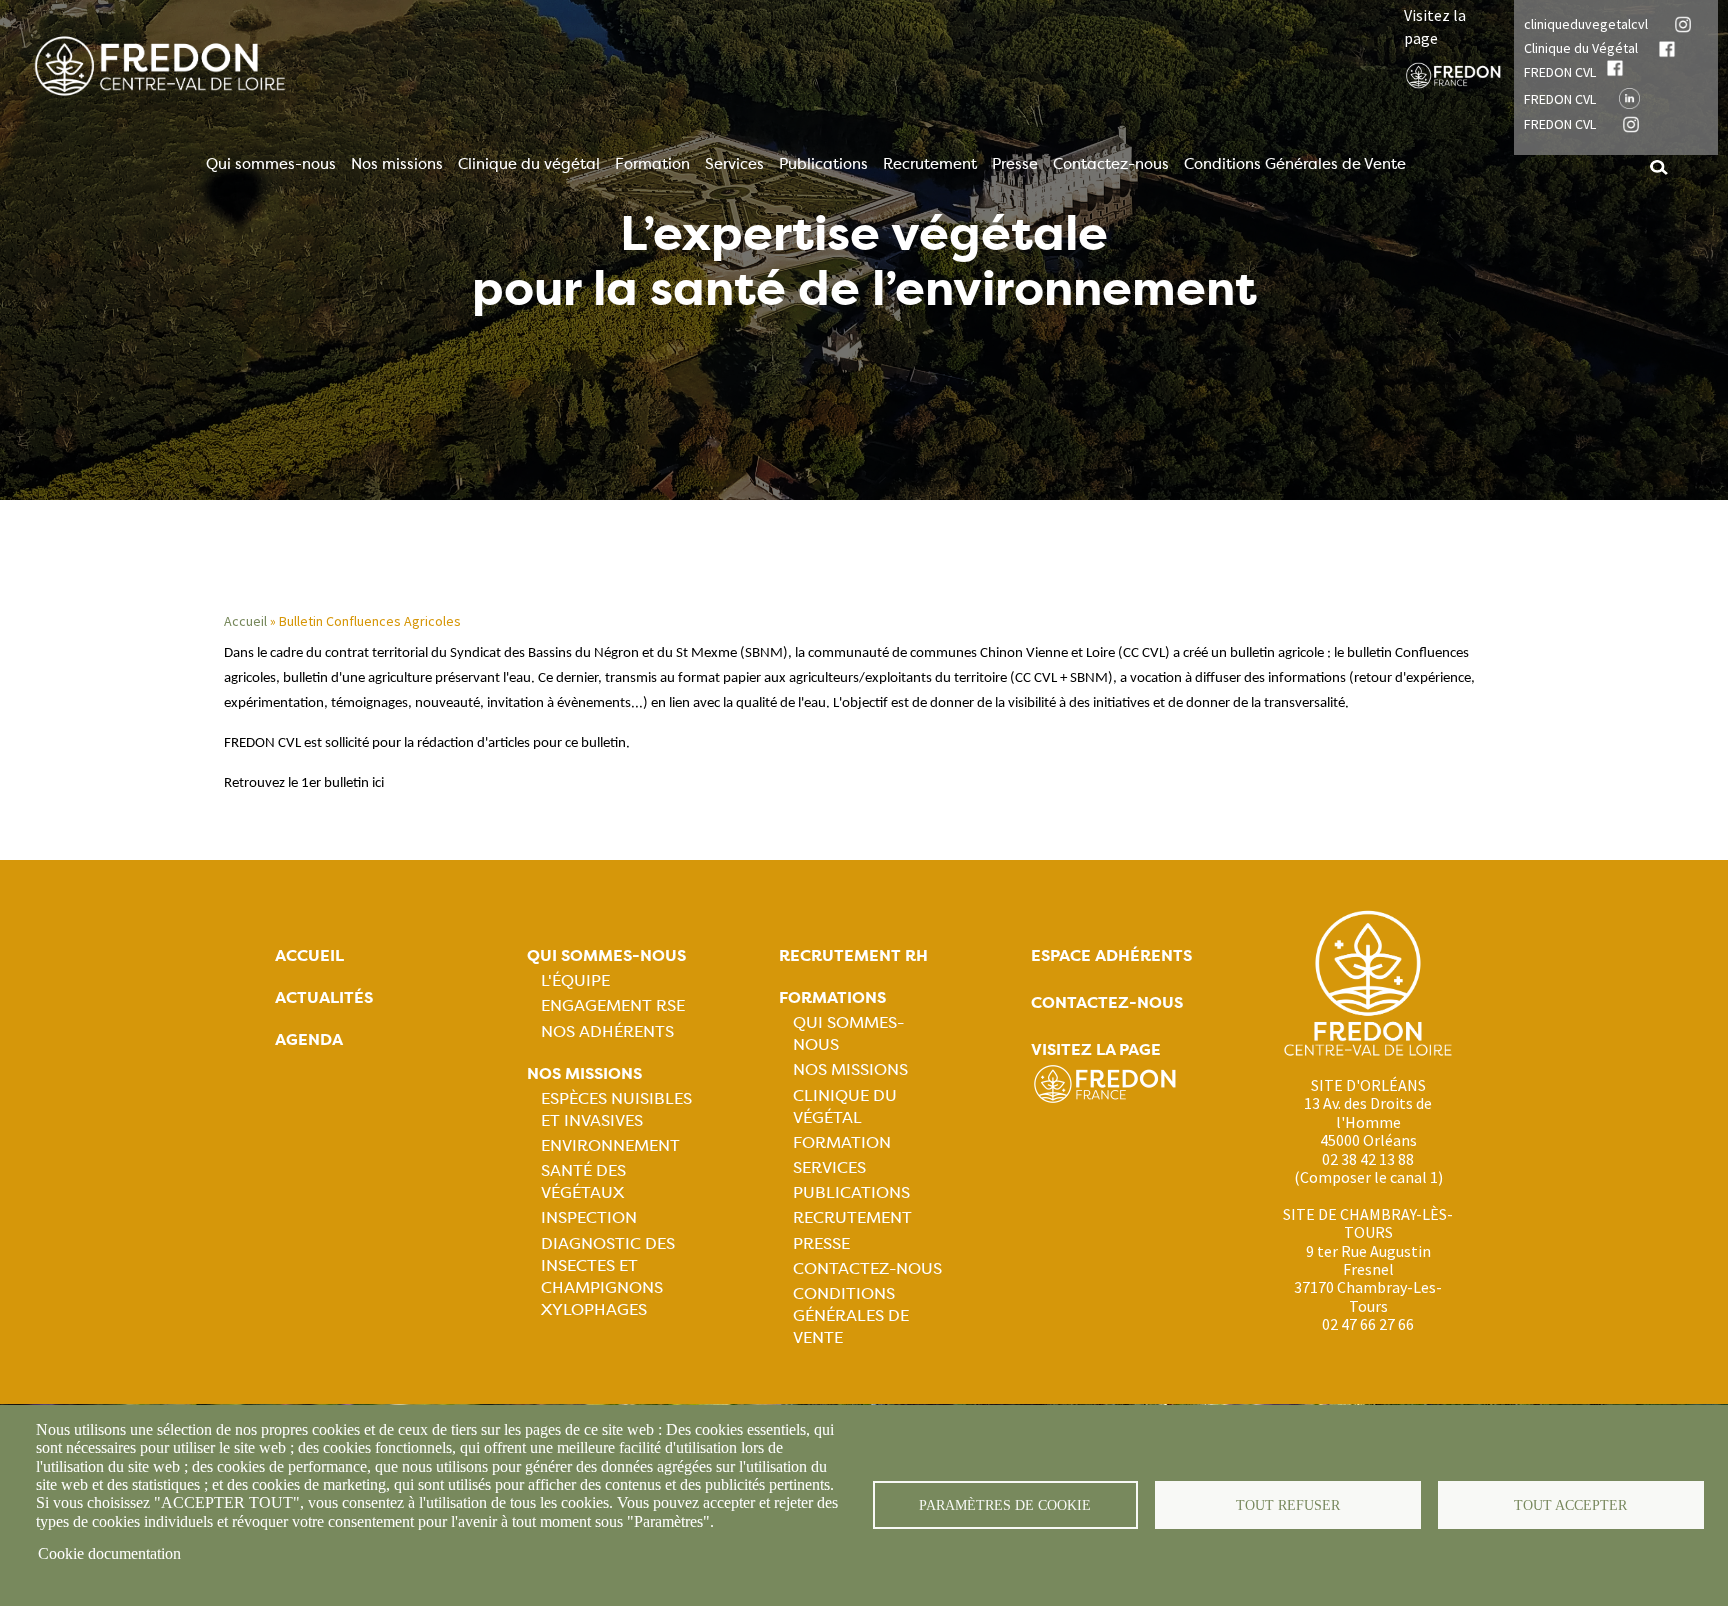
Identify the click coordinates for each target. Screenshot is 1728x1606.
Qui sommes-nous (271, 164)
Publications (823, 164)
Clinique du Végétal (1581, 48)
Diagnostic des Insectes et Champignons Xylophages (608, 1276)
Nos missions (397, 164)
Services (734, 164)
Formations (832, 997)
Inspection (589, 1217)
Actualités (324, 997)
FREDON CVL (1560, 72)
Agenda (309, 1039)
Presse (1015, 164)
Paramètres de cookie (1005, 1505)
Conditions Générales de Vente (1295, 164)
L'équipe (575, 980)
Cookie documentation (109, 1553)
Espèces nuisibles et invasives (616, 1109)
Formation (652, 164)
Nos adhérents (607, 1031)
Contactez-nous (1111, 164)
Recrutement (930, 164)
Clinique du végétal (529, 164)
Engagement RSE (613, 1005)
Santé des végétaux (583, 1181)
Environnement (610, 1145)
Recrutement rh (853, 955)
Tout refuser (1288, 1505)
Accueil (245, 621)
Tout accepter (1570, 1505)
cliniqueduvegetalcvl (1586, 24)
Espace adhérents (1111, 955)
